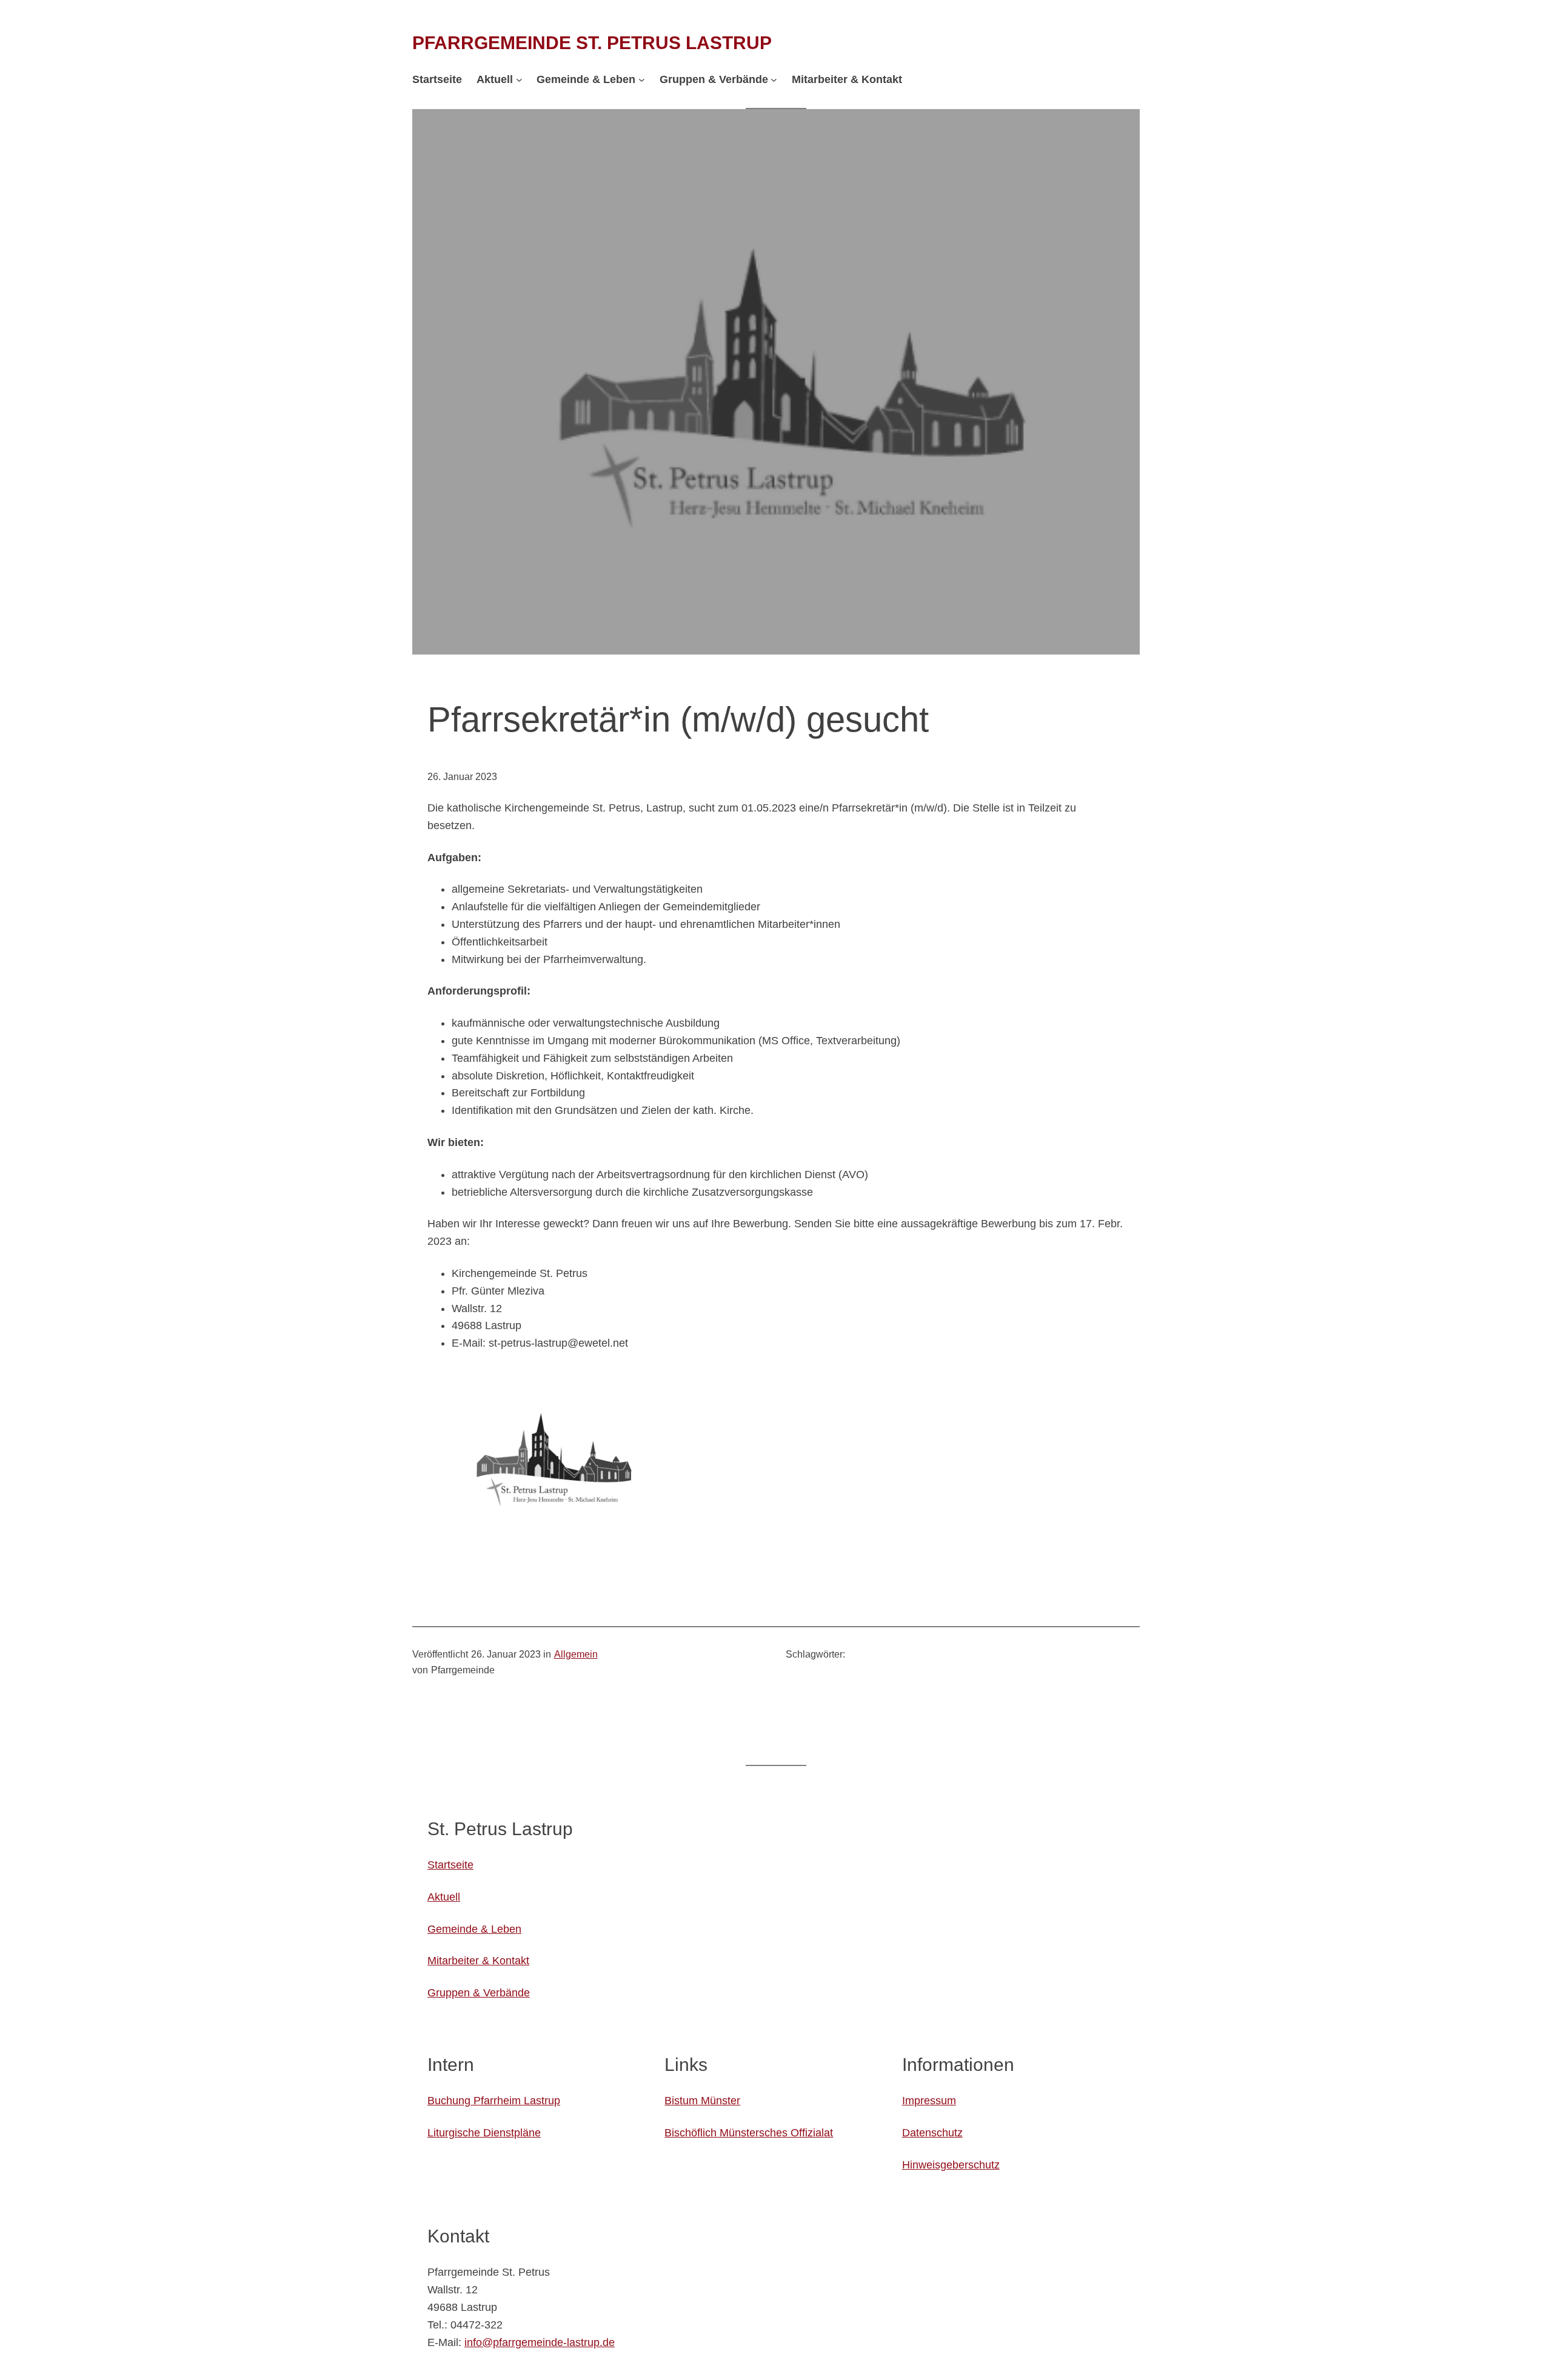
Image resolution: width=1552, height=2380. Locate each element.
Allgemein (576, 1654)
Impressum (929, 2101)
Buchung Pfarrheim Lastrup (494, 2101)
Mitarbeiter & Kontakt (478, 1961)
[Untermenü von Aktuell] (519, 80)
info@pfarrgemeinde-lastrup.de (540, 2342)
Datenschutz (932, 2133)
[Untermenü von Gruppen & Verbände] (774, 80)
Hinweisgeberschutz (951, 2165)
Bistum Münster (702, 2101)
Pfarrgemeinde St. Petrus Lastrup (592, 43)
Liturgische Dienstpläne (484, 2133)
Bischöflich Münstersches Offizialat (749, 2133)
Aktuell (444, 1897)
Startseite (450, 1865)
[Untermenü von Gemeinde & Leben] (642, 80)
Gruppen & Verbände (479, 1993)
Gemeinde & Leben (474, 1929)
